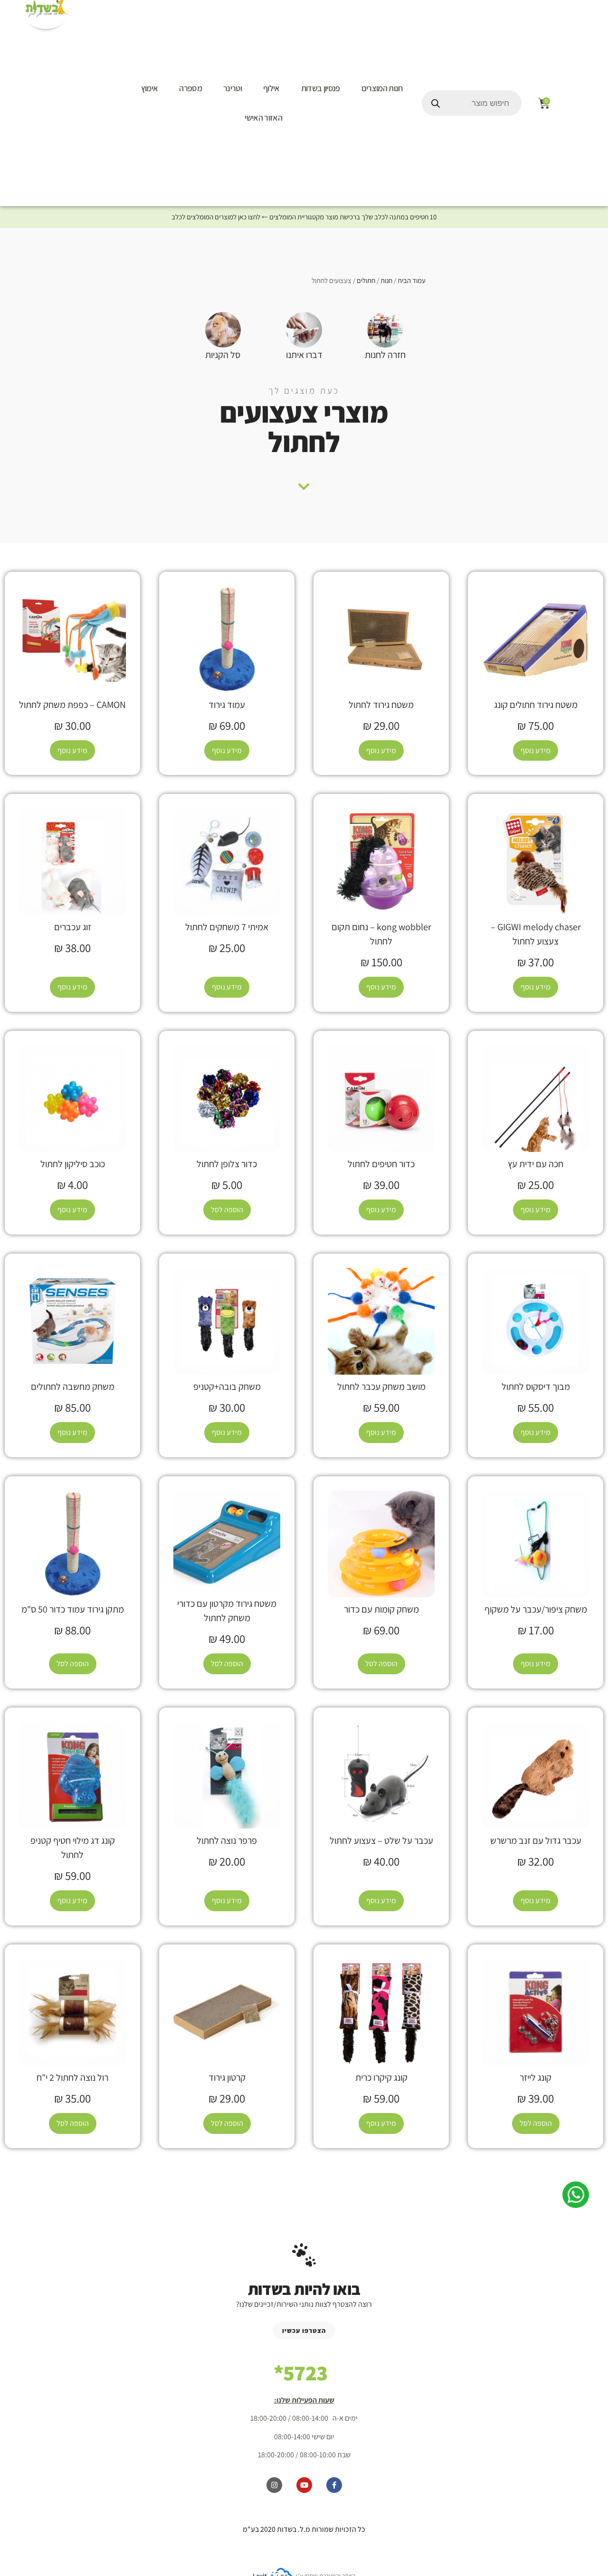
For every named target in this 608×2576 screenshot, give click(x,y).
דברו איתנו (304, 355)
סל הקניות (223, 355)
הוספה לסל (227, 1210)
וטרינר (233, 88)
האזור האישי (263, 118)
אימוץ (150, 88)
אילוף (271, 88)
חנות (386, 280)
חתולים (366, 280)
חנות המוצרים (382, 88)
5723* (301, 2373)
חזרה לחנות (385, 355)
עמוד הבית (412, 280)
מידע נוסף (536, 750)
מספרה (190, 88)
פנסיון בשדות (321, 88)
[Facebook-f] (334, 2485)
